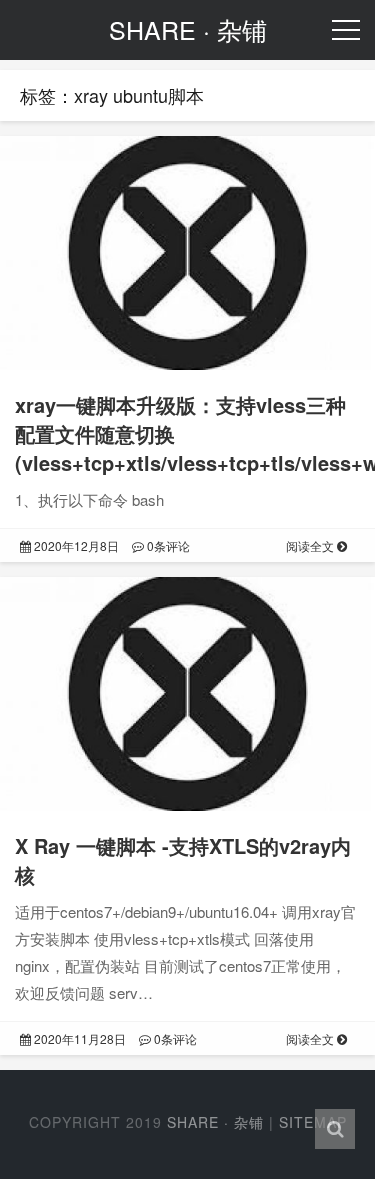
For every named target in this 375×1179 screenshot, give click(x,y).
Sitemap (313, 1122)
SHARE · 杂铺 (215, 1122)
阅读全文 (311, 545)
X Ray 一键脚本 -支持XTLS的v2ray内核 (183, 860)
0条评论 (167, 545)
